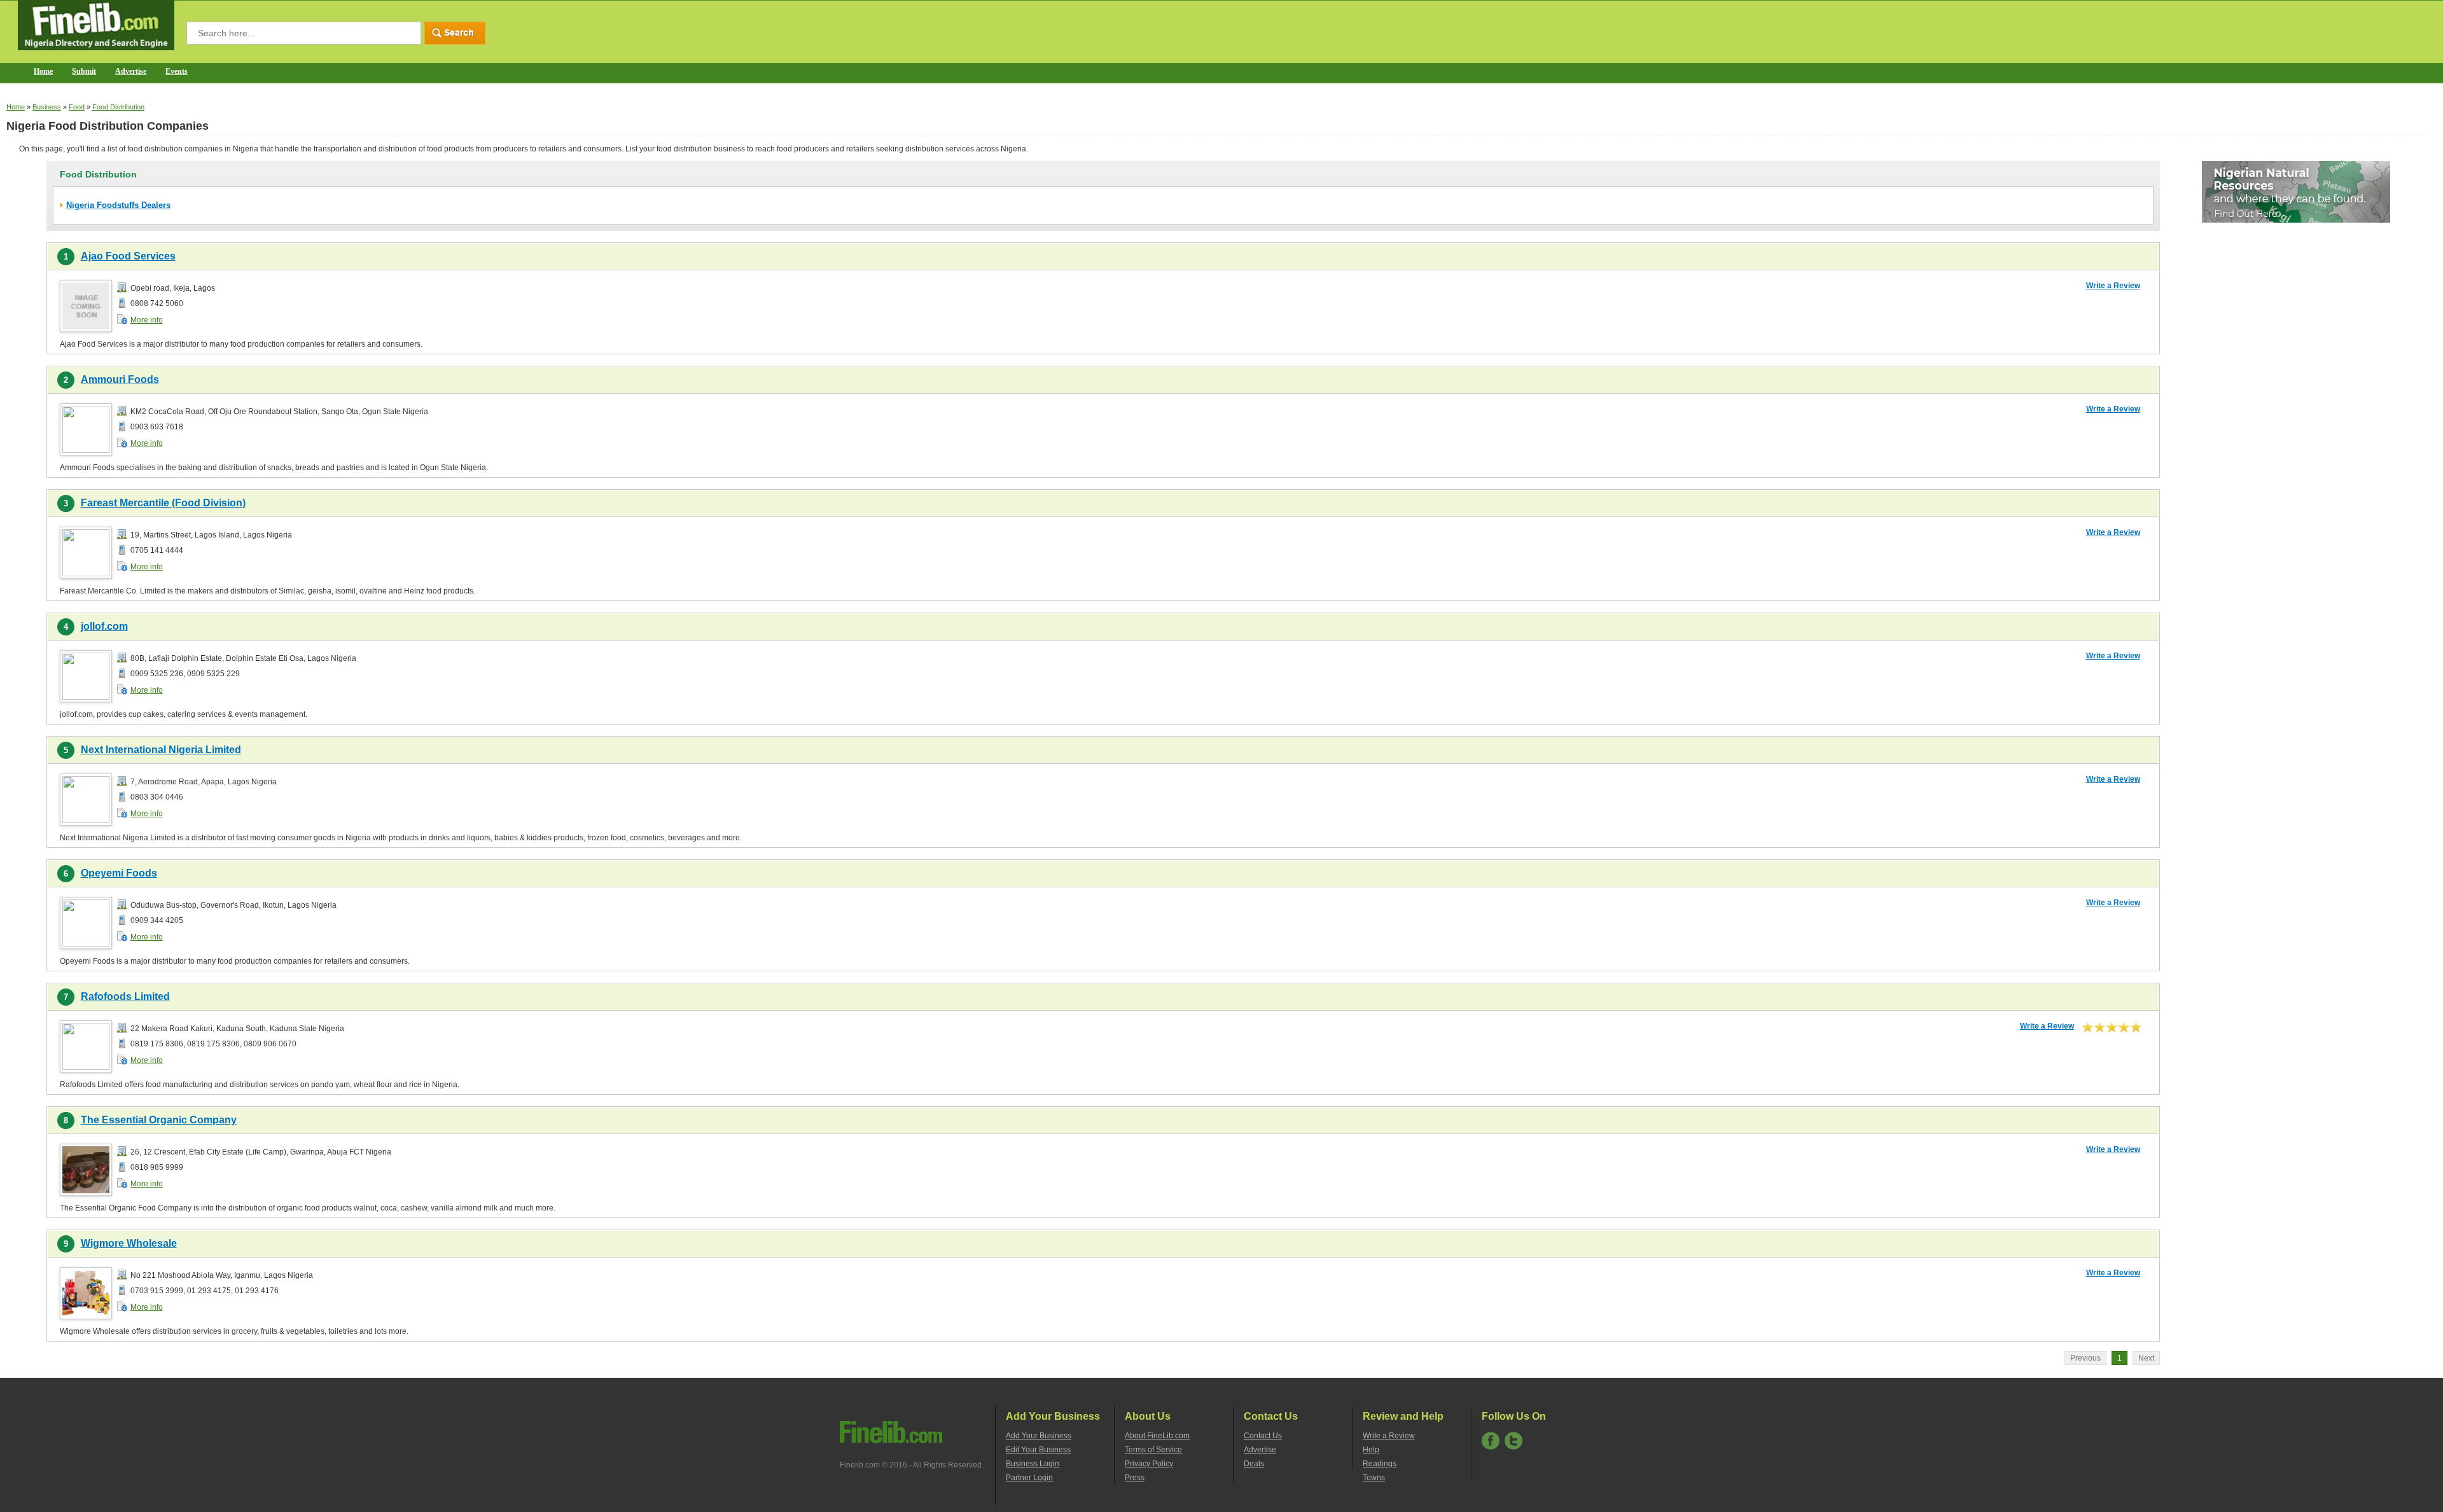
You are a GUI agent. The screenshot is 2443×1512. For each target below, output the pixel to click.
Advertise (131, 71)
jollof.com (104, 626)
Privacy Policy (1149, 1464)
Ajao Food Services (128, 256)
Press (1135, 1478)
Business (47, 107)
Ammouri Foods (120, 379)
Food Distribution (118, 107)
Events (177, 71)
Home (43, 71)
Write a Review (2113, 286)
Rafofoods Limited (125, 996)
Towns (1374, 1478)
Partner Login (1029, 1478)
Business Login (1033, 1464)
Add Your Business (1039, 1436)
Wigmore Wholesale (129, 1243)
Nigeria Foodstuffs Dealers (118, 205)
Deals (1254, 1464)
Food (77, 107)
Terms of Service (1153, 1450)
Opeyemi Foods (119, 873)
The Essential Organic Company (159, 1120)
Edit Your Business (1038, 1450)
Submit (84, 71)
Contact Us (1263, 1436)
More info (147, 320)
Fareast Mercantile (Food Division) (163, 503)
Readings (1380, 1464)
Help (1371, 1450)
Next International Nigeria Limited (161, 750)
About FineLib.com (1157, 1436)
